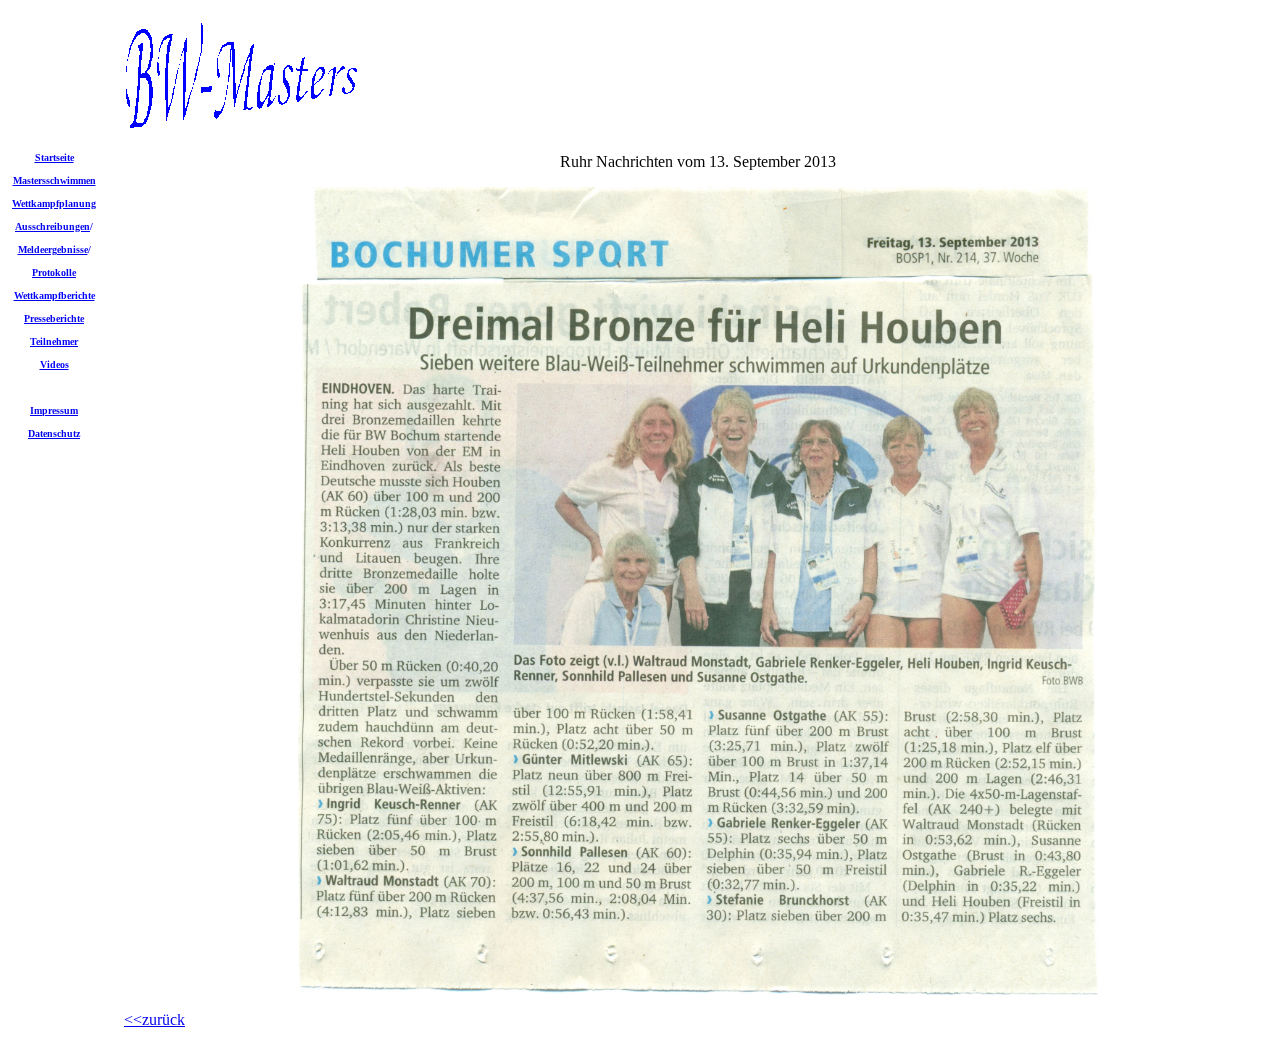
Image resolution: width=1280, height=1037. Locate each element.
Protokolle (54, 272)
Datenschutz (54, 433)
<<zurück (154, 1019)
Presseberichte (54, 318)
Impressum (54, 410)
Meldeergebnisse (53, 249)
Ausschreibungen (52, 226)
